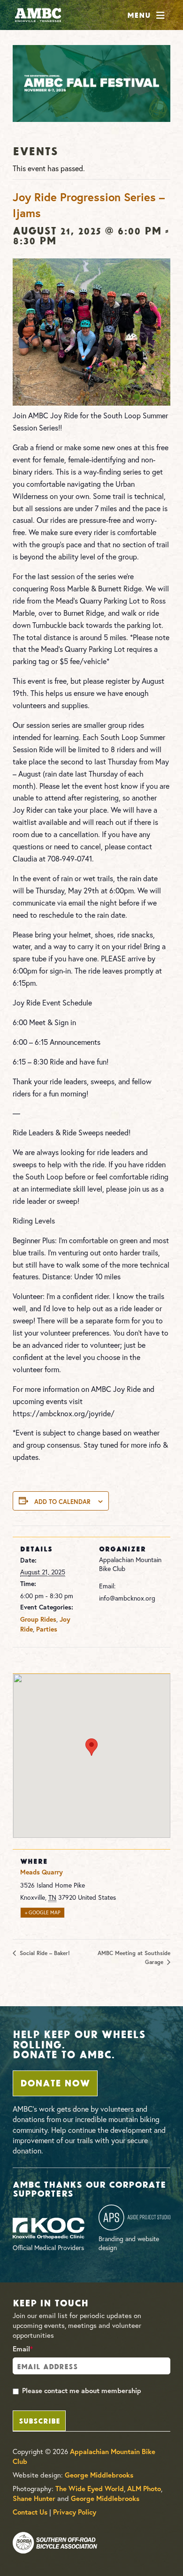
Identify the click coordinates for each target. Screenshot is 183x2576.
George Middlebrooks (99, 2475)
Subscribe (39, 2420)
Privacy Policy (75, 2512)
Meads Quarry (42, 1872)
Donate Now (55, 2082)
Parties (47, 1629)
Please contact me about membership (82, 2391)
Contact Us (30, 2512)
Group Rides (38, 1619)
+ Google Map (43, 1912)
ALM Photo (144, 2489)
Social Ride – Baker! (44, 1953)
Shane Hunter (34, 2498)
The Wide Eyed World (90, 2489)
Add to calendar (62, 1502)
